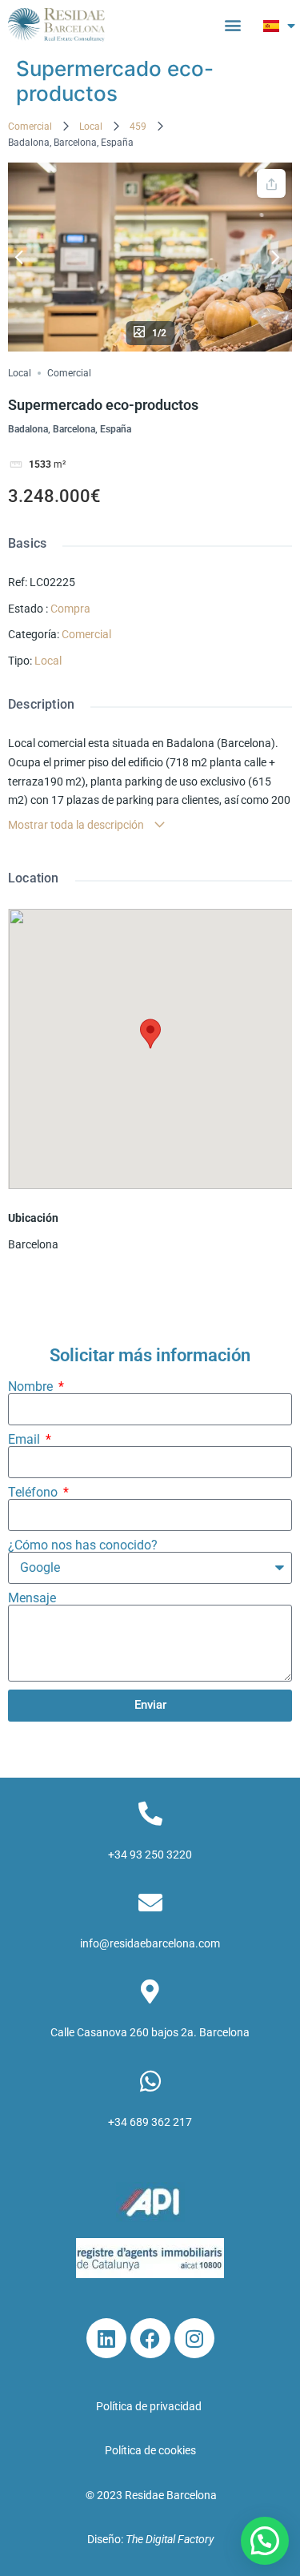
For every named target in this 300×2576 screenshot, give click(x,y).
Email (26, 1440)
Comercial (30, 127)
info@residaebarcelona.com (150, 1943)
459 (138, 127)
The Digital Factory (170, 2539)
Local (91, 127)
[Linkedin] (106, 2338)
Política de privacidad (150, 2406)
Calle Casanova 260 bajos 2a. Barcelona (150, 2032)
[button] (232, 25)
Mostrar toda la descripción (77, 825)
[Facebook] (150, 2338)
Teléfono (34, 1493)
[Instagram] (194, 2338)
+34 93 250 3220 (150, 1855)
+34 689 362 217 (150, 2122)
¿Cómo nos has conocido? (83, 1545)
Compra (70, 609)
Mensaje (32, 1598)
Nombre (32, 1387)
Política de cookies (150, 2450)
